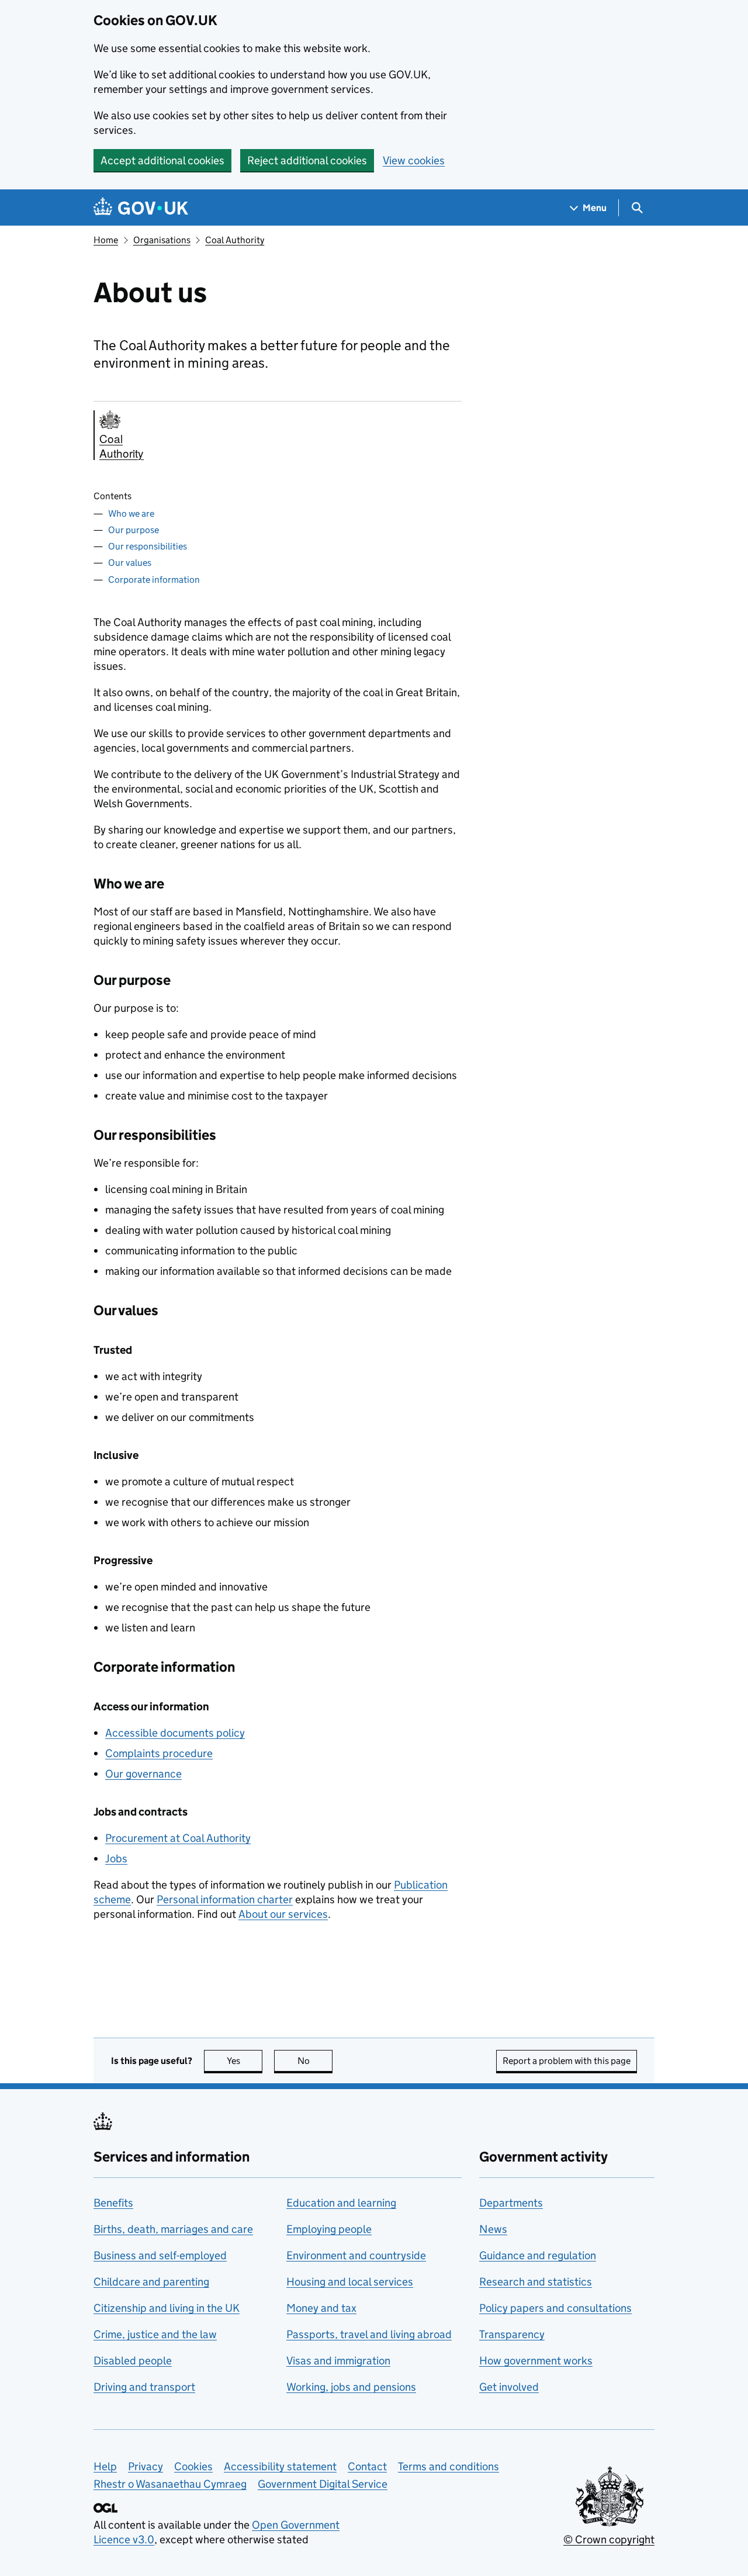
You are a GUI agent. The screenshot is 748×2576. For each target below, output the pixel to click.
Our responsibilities (148, 546)
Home (106, 240)
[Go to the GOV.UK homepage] (141, 208)
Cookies (193, 2466)
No (315, 2061)
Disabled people (133, 2361)
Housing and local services (350, 2282)
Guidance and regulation (538, 2255)
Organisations (162, 240)
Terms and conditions (449, 2466)
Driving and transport (144, 2387)
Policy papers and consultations (555, 2308)
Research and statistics (536, 2282)
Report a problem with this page (567, 2061)
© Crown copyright (609, 2539)
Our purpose (134, 530)
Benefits (113, 2203)
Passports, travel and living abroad (369, 2334)
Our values (130, 563)
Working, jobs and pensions (351, 2387)
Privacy (146, 2466)
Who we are (131, 514)
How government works (536, 2361)
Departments (511, 2203)
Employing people (329, 2229)
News (493, 2229)
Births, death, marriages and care (173, 2229)
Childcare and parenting (151, 2282)
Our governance (143, 1774)
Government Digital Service (323, 2484)
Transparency (512, 2334)
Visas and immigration (338, 2361)
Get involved (509, 2387)
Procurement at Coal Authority (178, 1838)
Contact (367, 2466)
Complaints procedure (159, 1753)
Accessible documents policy (175, 1733)
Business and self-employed (160, 2255)
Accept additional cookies (162, 160)
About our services (283, 1914)
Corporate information (154, 580)
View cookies (414, 160)
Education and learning (341, 2203)
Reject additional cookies (307, 160)
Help (105, 2466)
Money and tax (321, 2308)
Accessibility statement (280, 2466)
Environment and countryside (356, 2255)
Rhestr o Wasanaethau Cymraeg (170, 2484)
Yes (245, 2061)
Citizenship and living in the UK (167, 2308)
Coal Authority (235, 240)
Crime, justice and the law (155, 2334)
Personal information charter (225, 1899)
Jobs (116, 1858)
